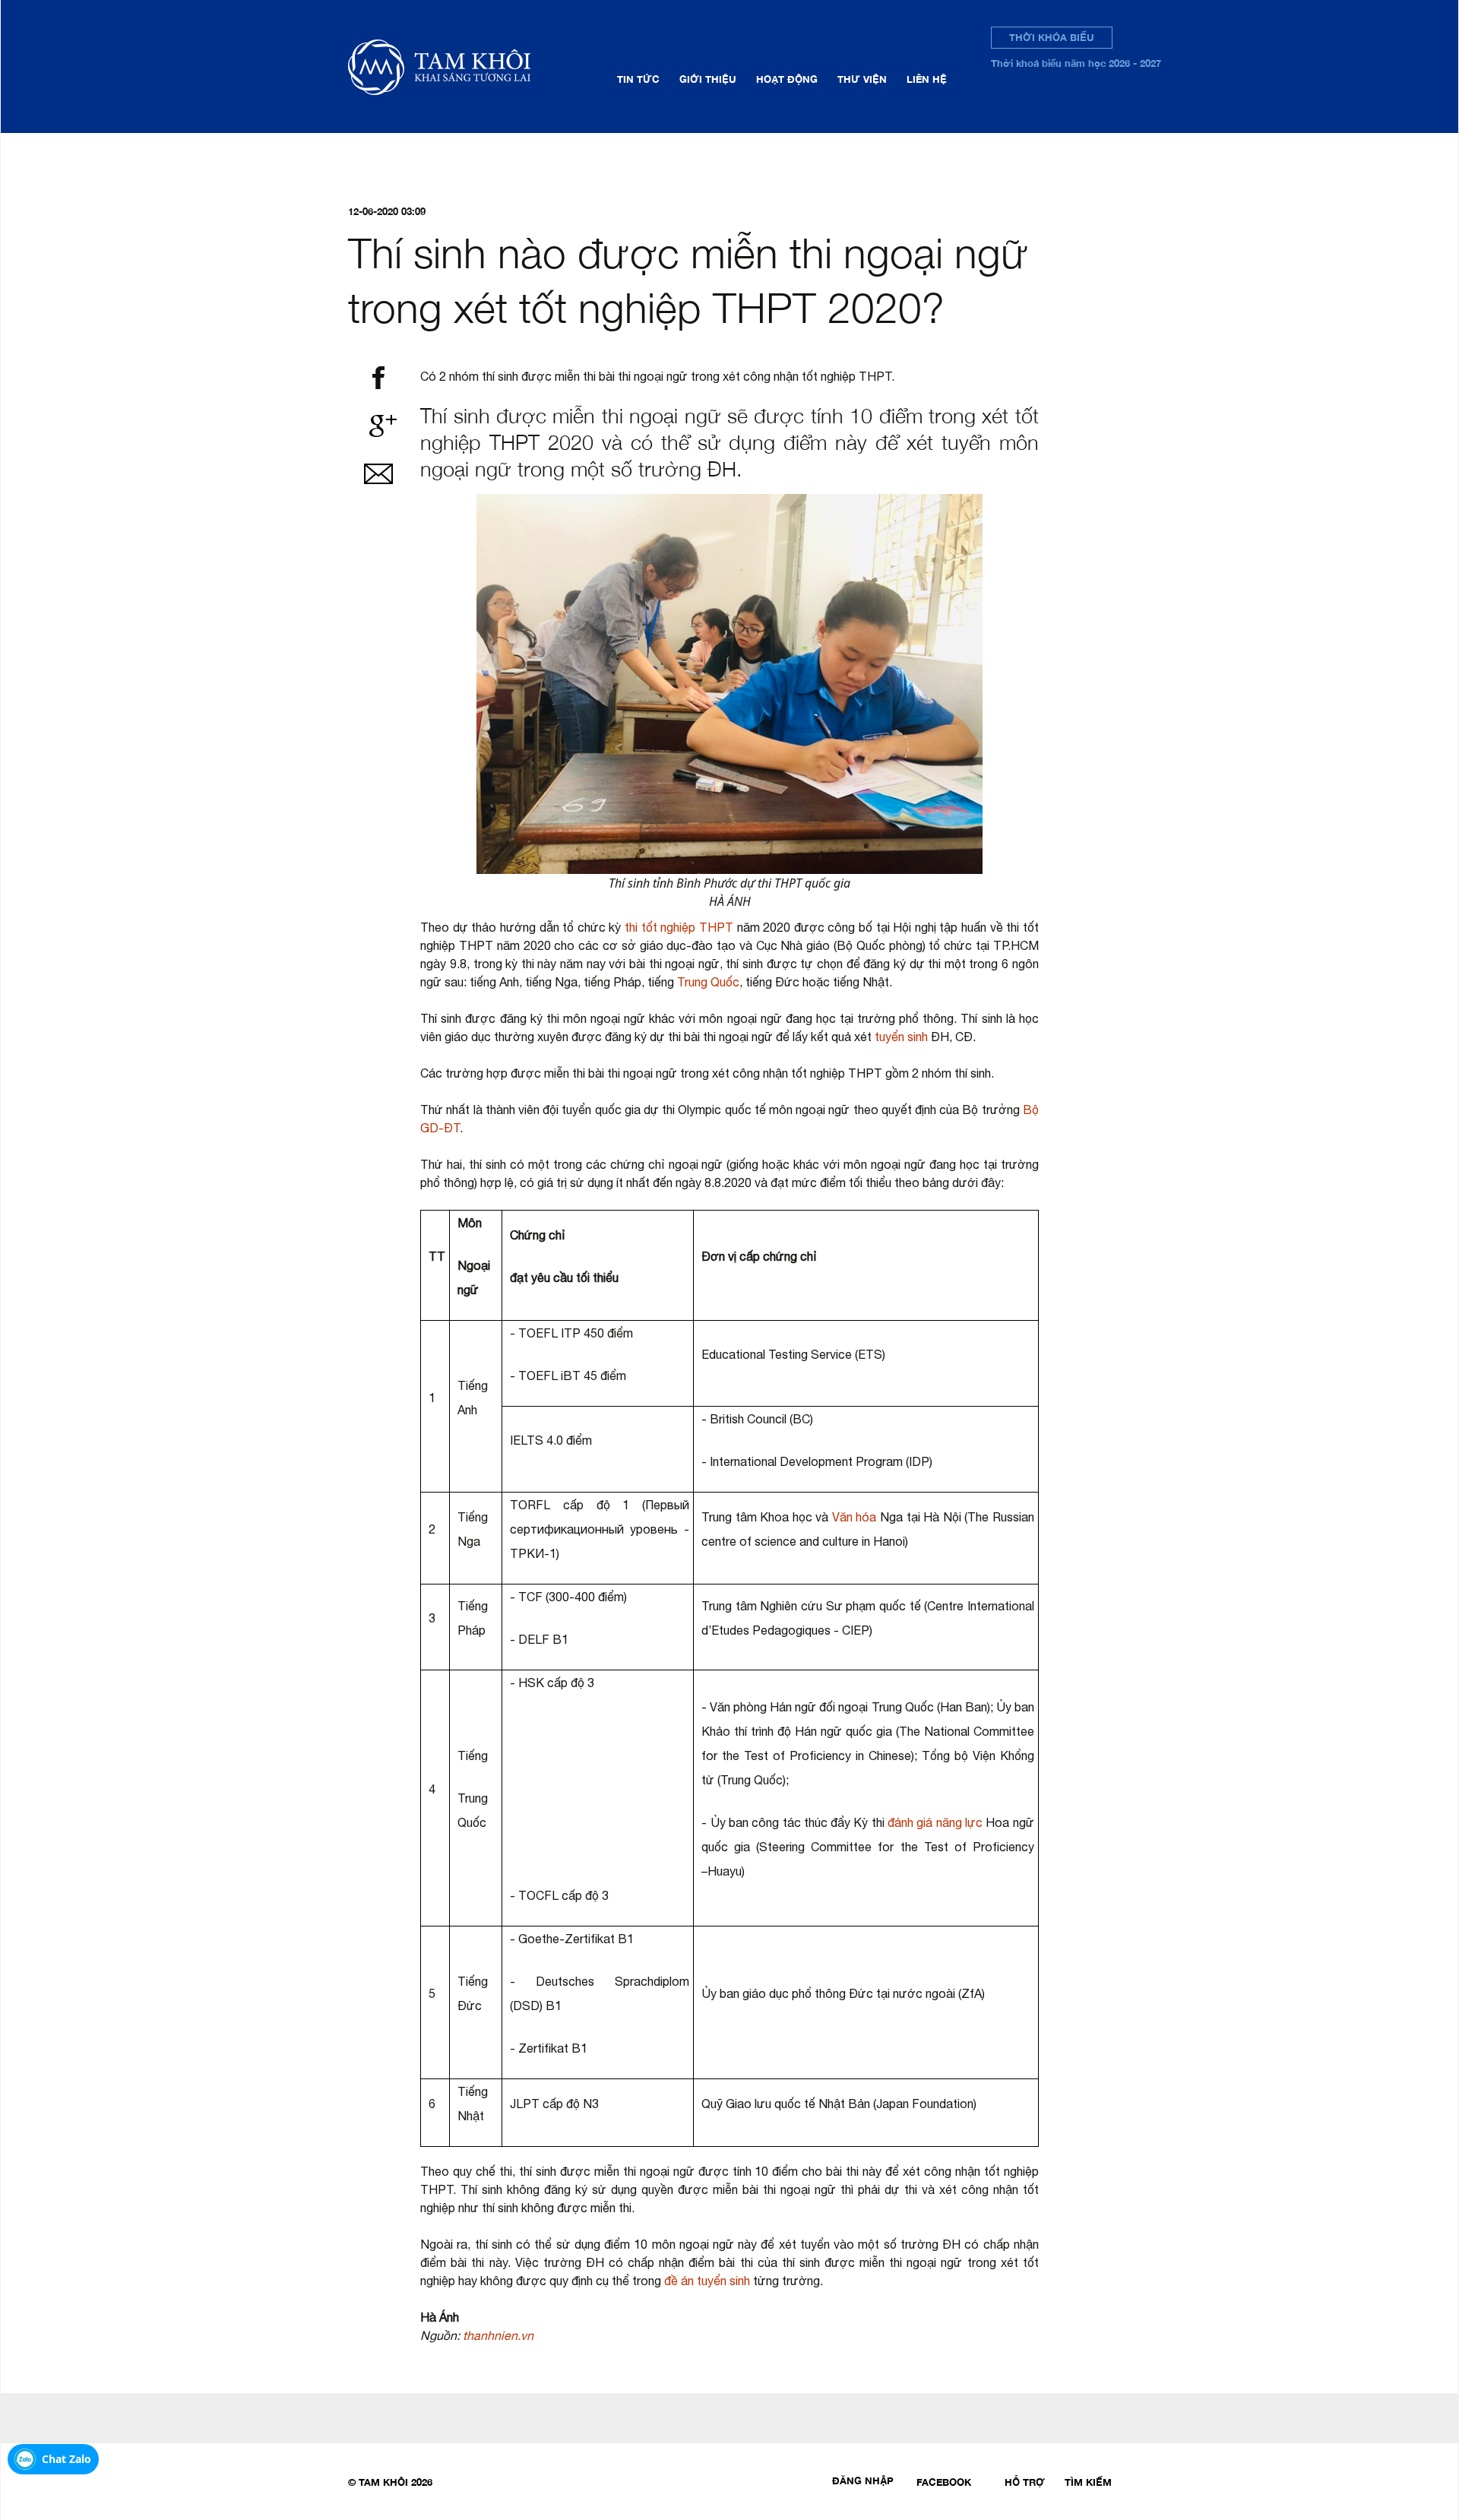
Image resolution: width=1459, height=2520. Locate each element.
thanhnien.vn (498, 2335)
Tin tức (638, 79)
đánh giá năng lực (935, 1822)
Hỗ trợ (1025, 2482)
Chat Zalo (66, 2459)
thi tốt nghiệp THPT (679, 927)
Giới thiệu (708, 79)
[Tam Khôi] (463, 66)
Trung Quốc (708, 982)
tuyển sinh (901, 1037)
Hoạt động (787, 79)
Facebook (944, 2482)
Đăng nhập (863, 2480)
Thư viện (862, 79)
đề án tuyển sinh (707, 2281)
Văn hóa (855, 1517)
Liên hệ (927, 79)
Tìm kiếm (1088, 2482)
